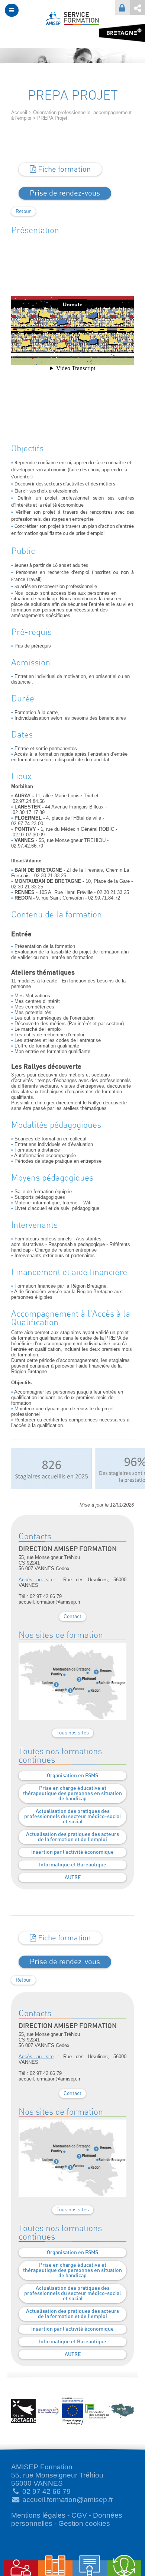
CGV (79, 2515)
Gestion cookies (84, 2523)
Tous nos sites (73, 1733)
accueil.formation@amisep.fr (68, 2500)
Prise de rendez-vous (65, 193)
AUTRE (73, 1878)
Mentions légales (38, 2515)
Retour (23, 212)
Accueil (19, 112)
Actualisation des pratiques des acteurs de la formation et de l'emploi (72, 1837)
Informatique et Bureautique (73, 1865)
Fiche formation (63, 170)
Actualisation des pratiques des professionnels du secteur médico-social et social (72, 1817)
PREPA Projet (52, 118)
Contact (72, 1617)
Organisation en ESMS (72, 1776)
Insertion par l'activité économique (72, 1852)
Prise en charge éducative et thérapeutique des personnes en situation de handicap (72, 1794)
